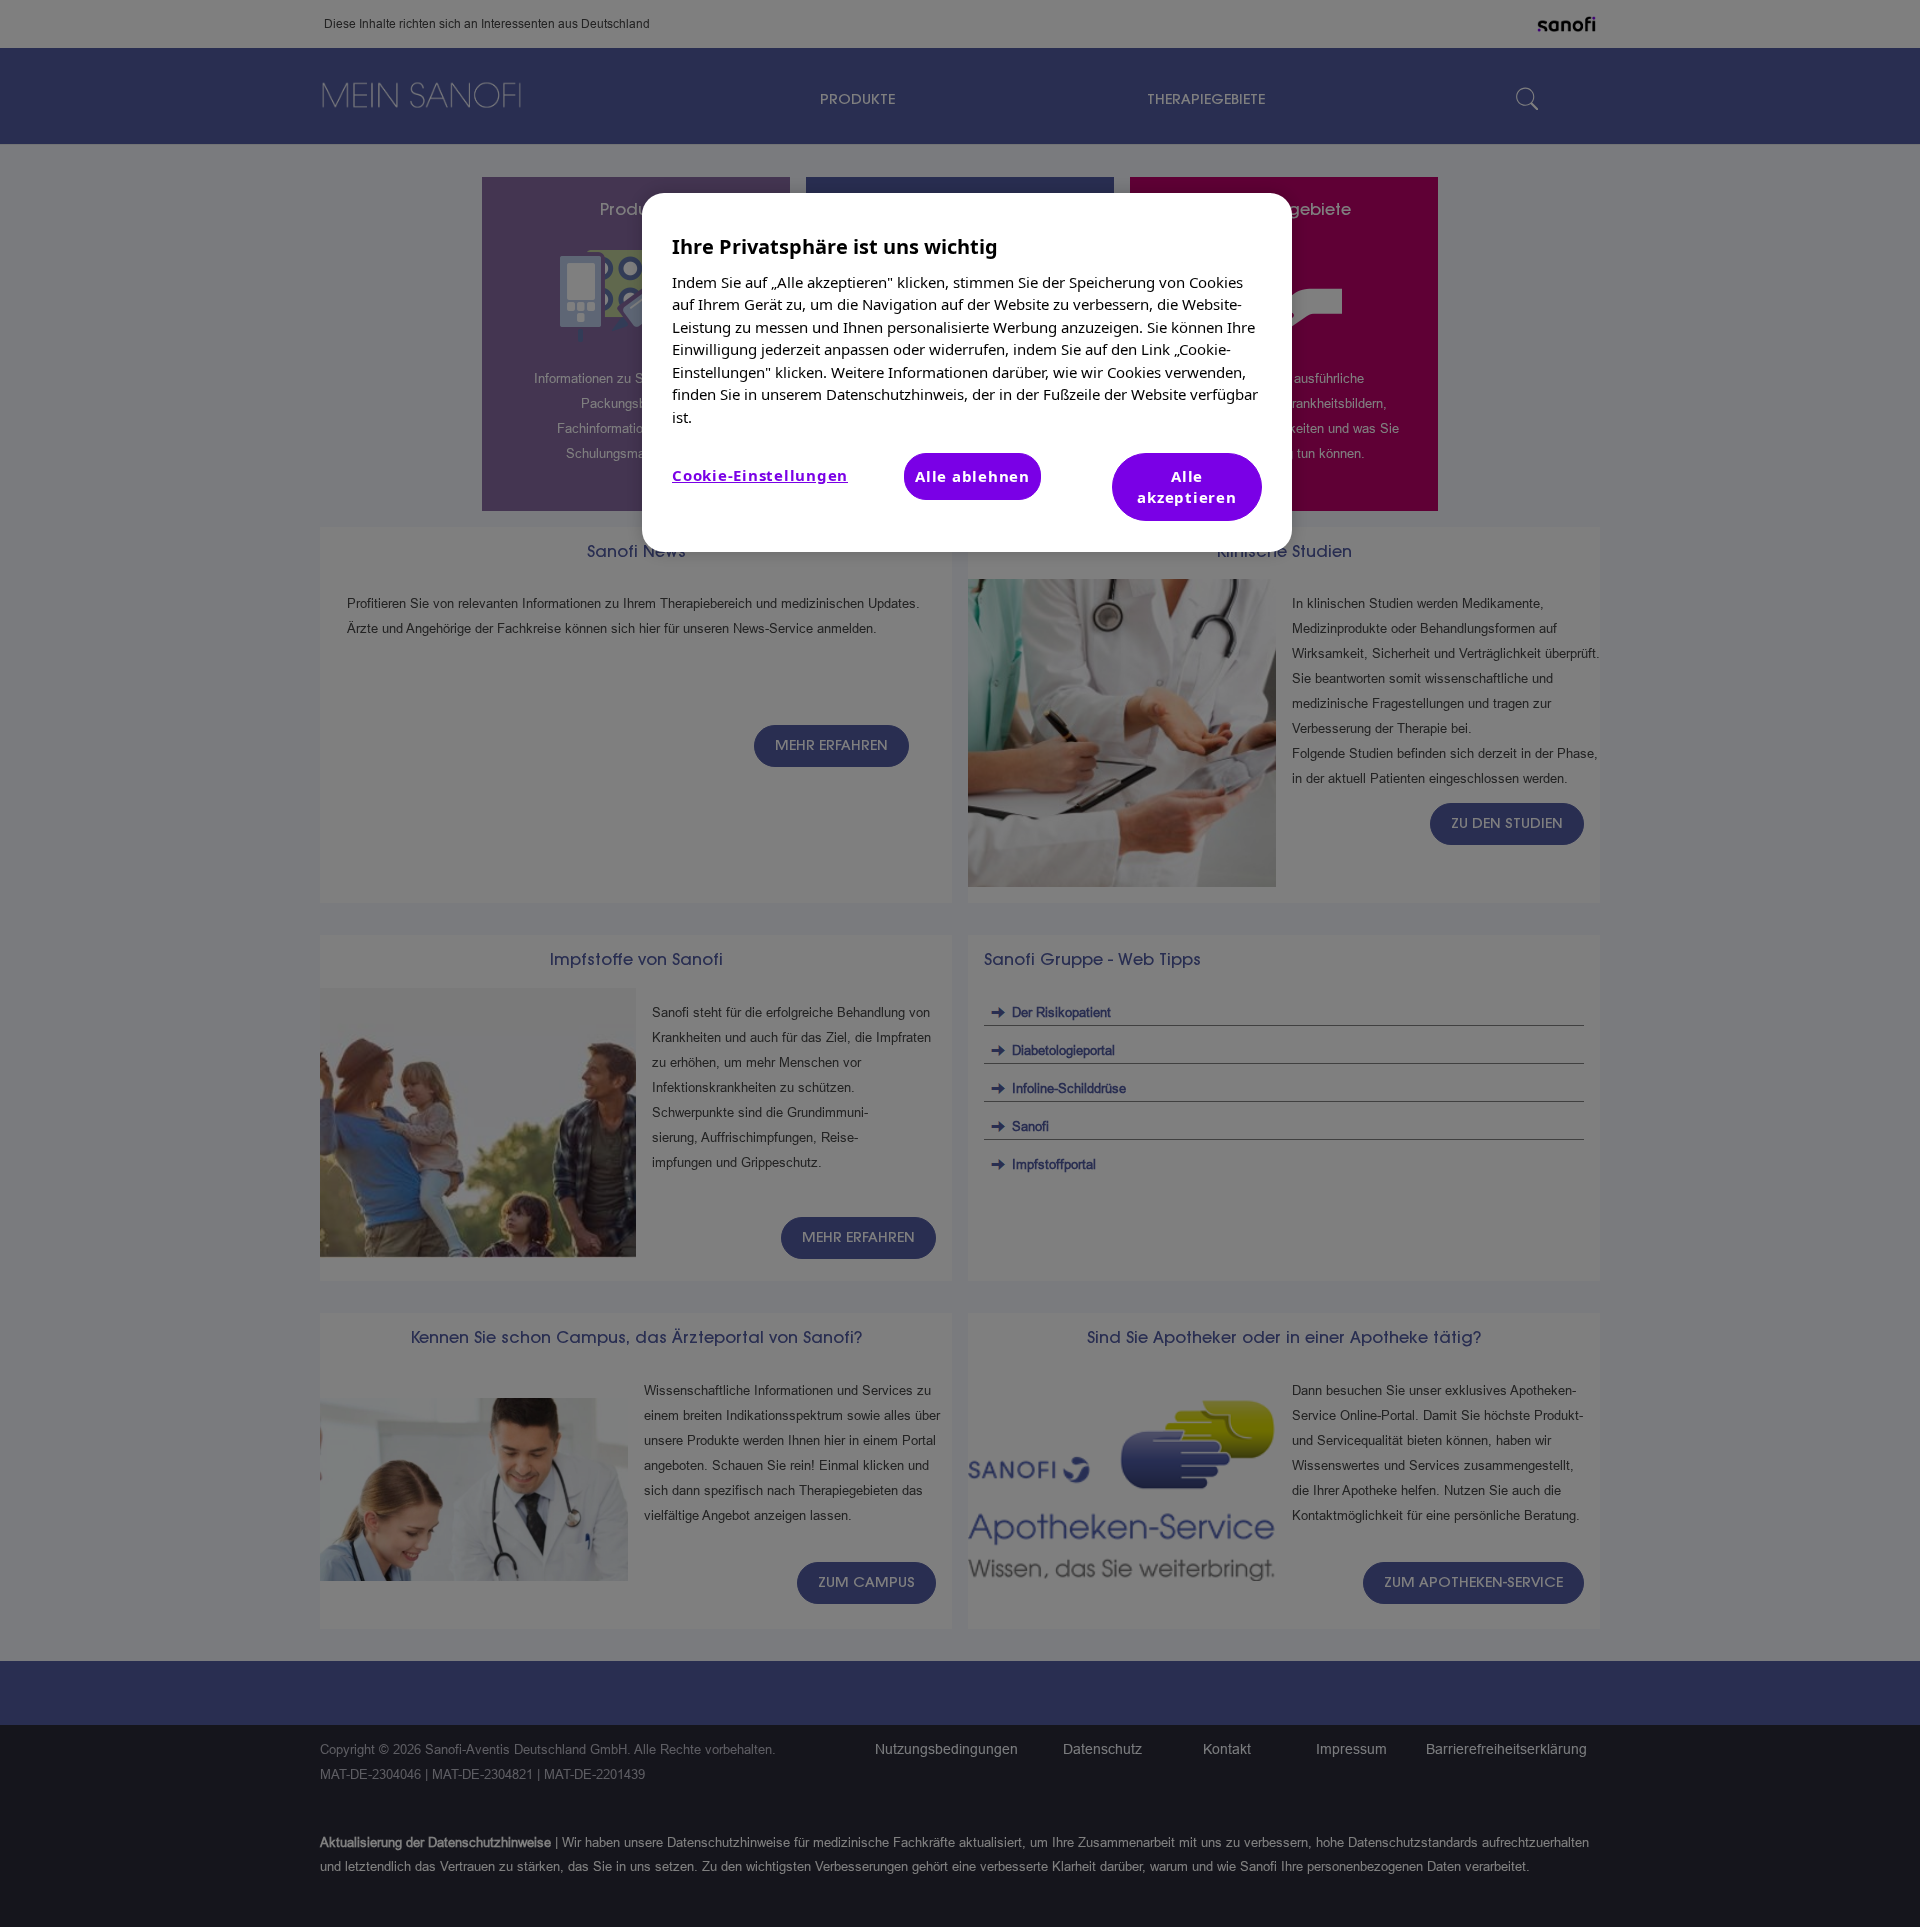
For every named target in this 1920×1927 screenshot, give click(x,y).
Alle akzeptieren (1186, 486)
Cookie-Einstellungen (760, 475)
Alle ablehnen (972, 476)
